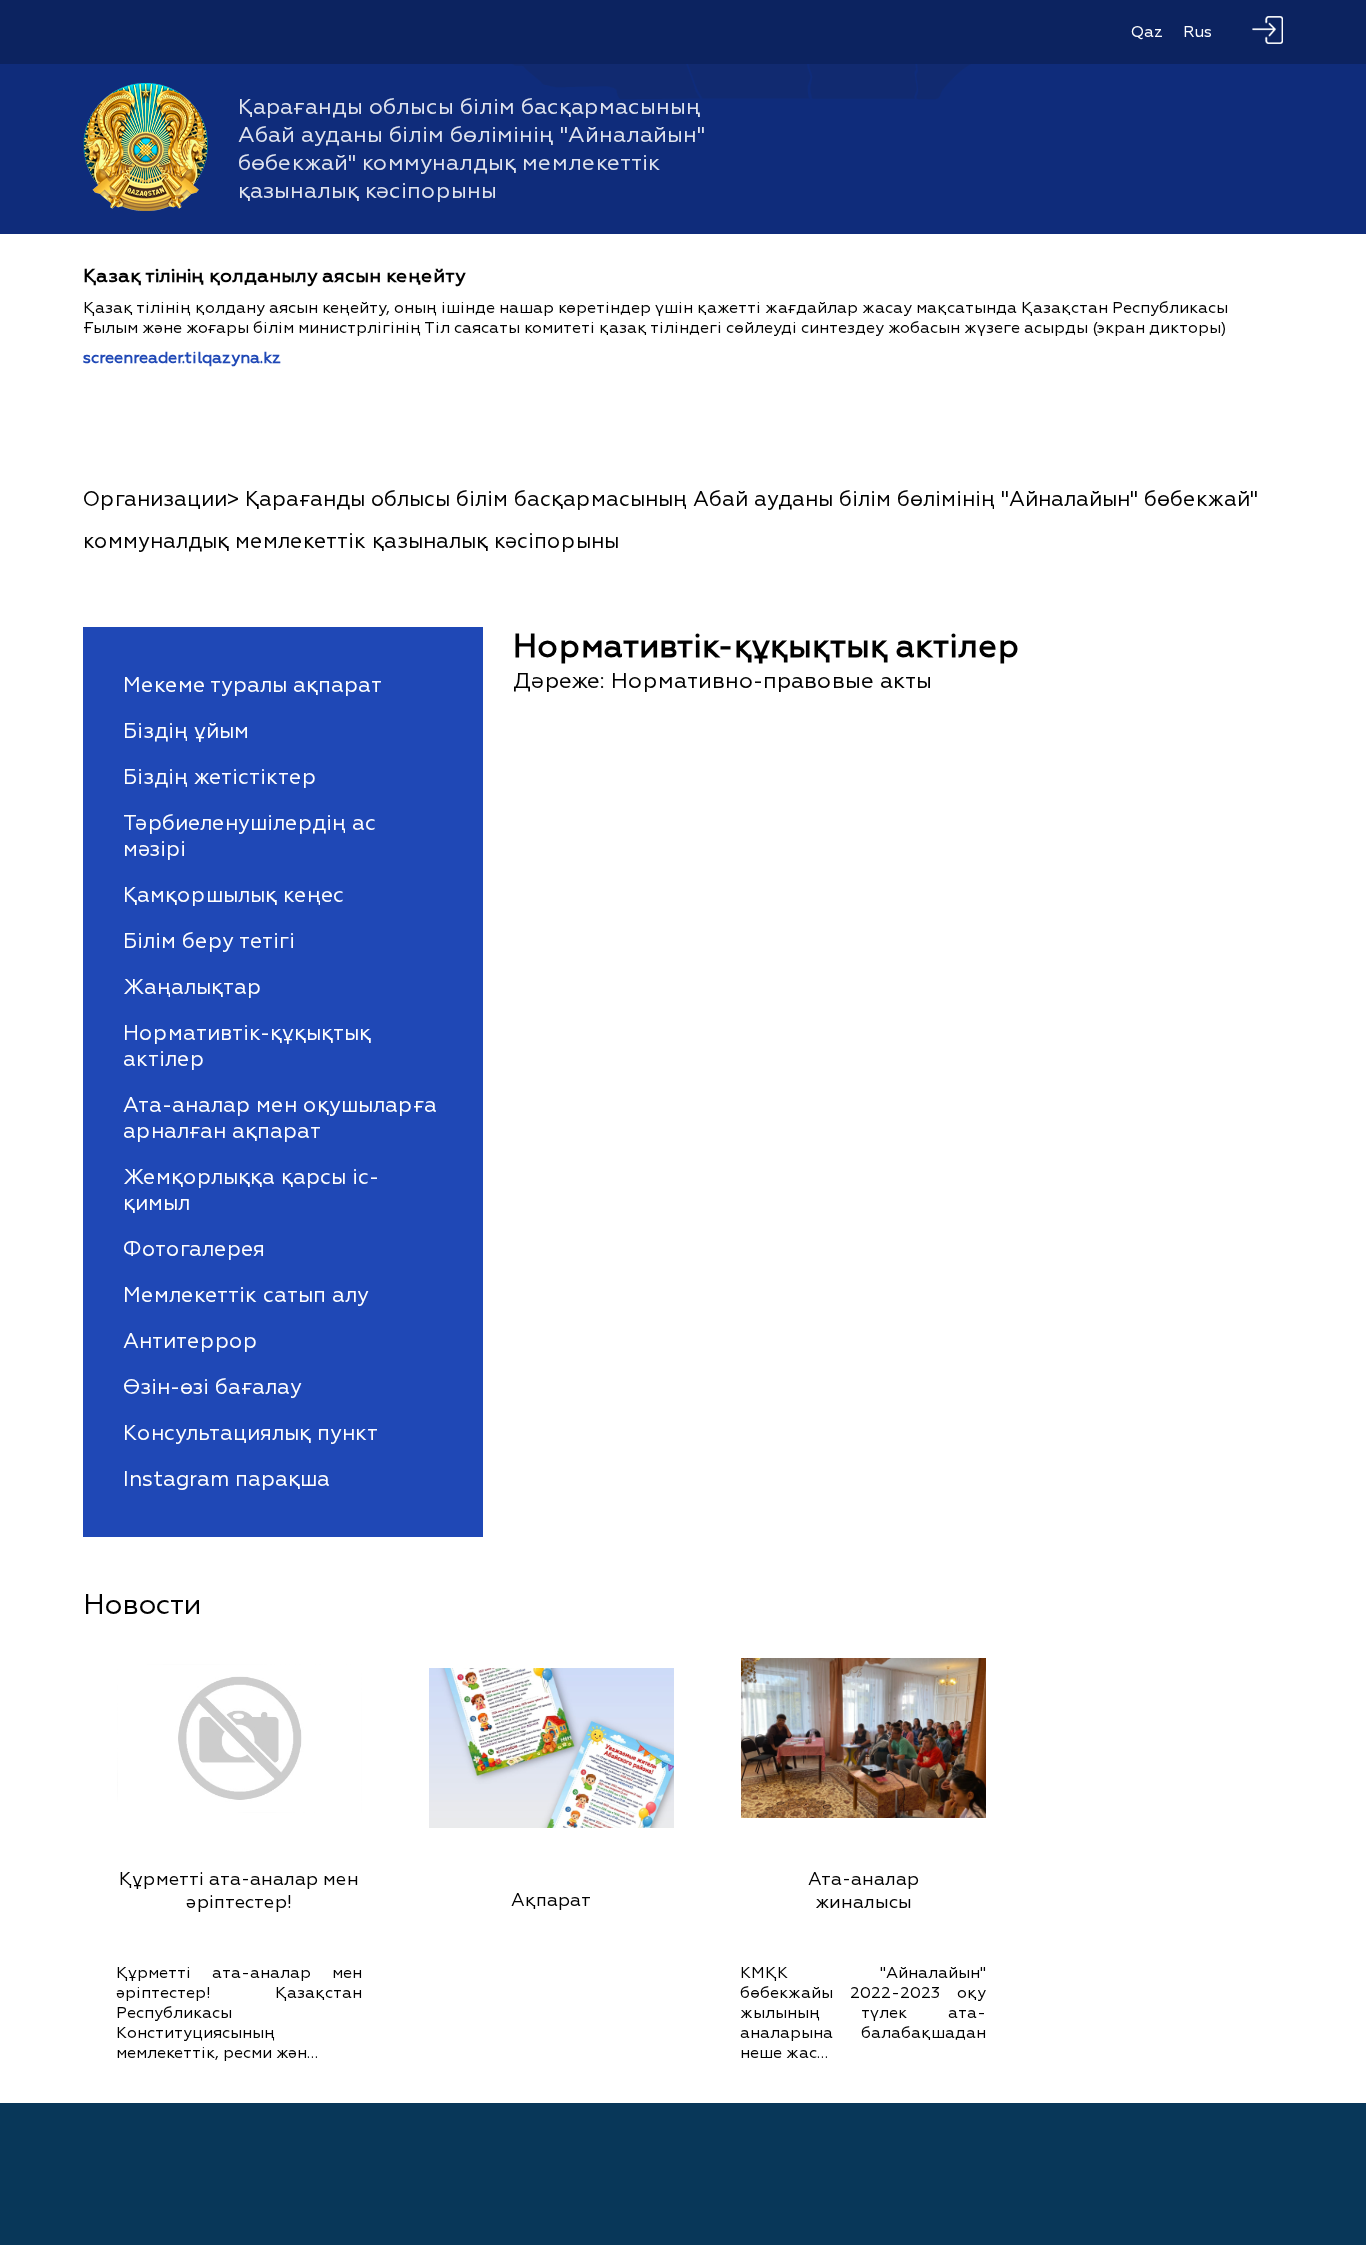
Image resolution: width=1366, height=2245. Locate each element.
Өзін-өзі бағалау (212, 1387)
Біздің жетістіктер (219, 777)
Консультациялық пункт (250, 1433)
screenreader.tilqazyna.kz (182, 358)
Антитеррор (190, 1341)
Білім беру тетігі (209, 941)
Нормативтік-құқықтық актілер (247, 1046)
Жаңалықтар (192, 987)
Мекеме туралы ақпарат (252, 685)
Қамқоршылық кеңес (233, 895)
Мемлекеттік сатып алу (246, 1295)
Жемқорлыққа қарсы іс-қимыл (251, 1190)
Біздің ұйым (186, 731)
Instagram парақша (226, 1479)
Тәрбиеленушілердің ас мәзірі (249, 836)
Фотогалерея (194, 1249)
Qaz (1147, 32)
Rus (1197, 32)
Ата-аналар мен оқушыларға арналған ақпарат (280, 1118)
